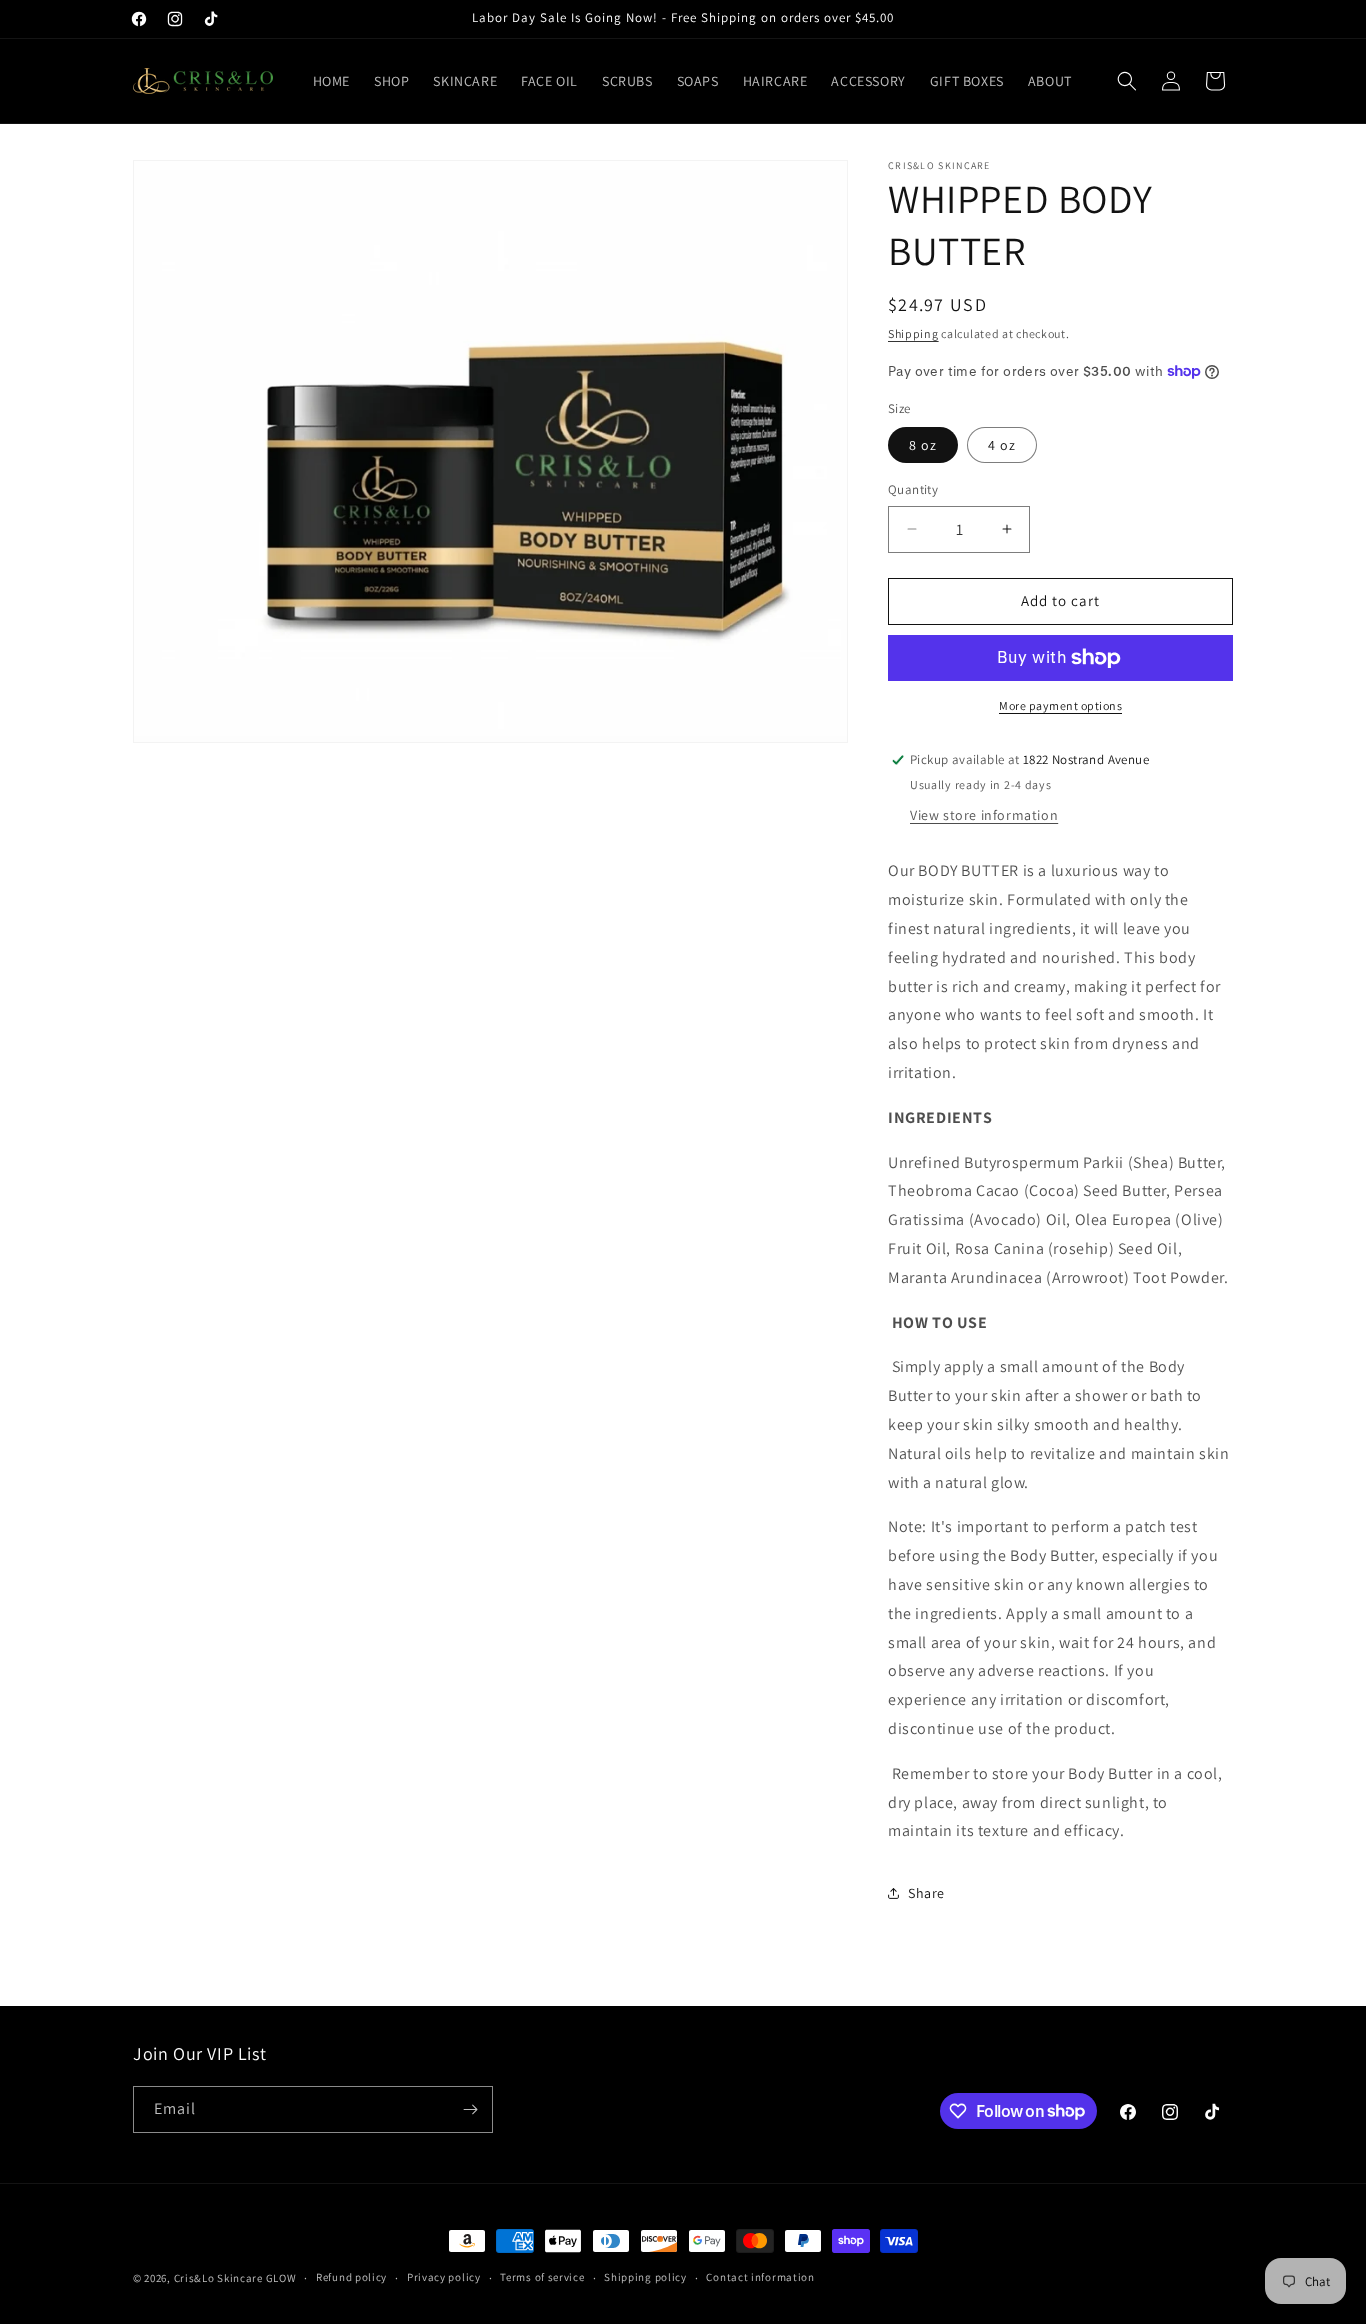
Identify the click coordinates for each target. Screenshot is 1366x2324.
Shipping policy (645, 2277)
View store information (984, 815)
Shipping (913, 333)
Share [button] (926, 1893)
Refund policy (351, 2277)
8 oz (923, 445)
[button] (1127, 81)
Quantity (913, 489)
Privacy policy (444, 2277)
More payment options (1060, 705)
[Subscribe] (470, 2109)
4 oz (1002, 445)
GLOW (281, 2278)
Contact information (760, 2277)
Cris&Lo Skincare (218, 2278)
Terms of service (542, 2277)
